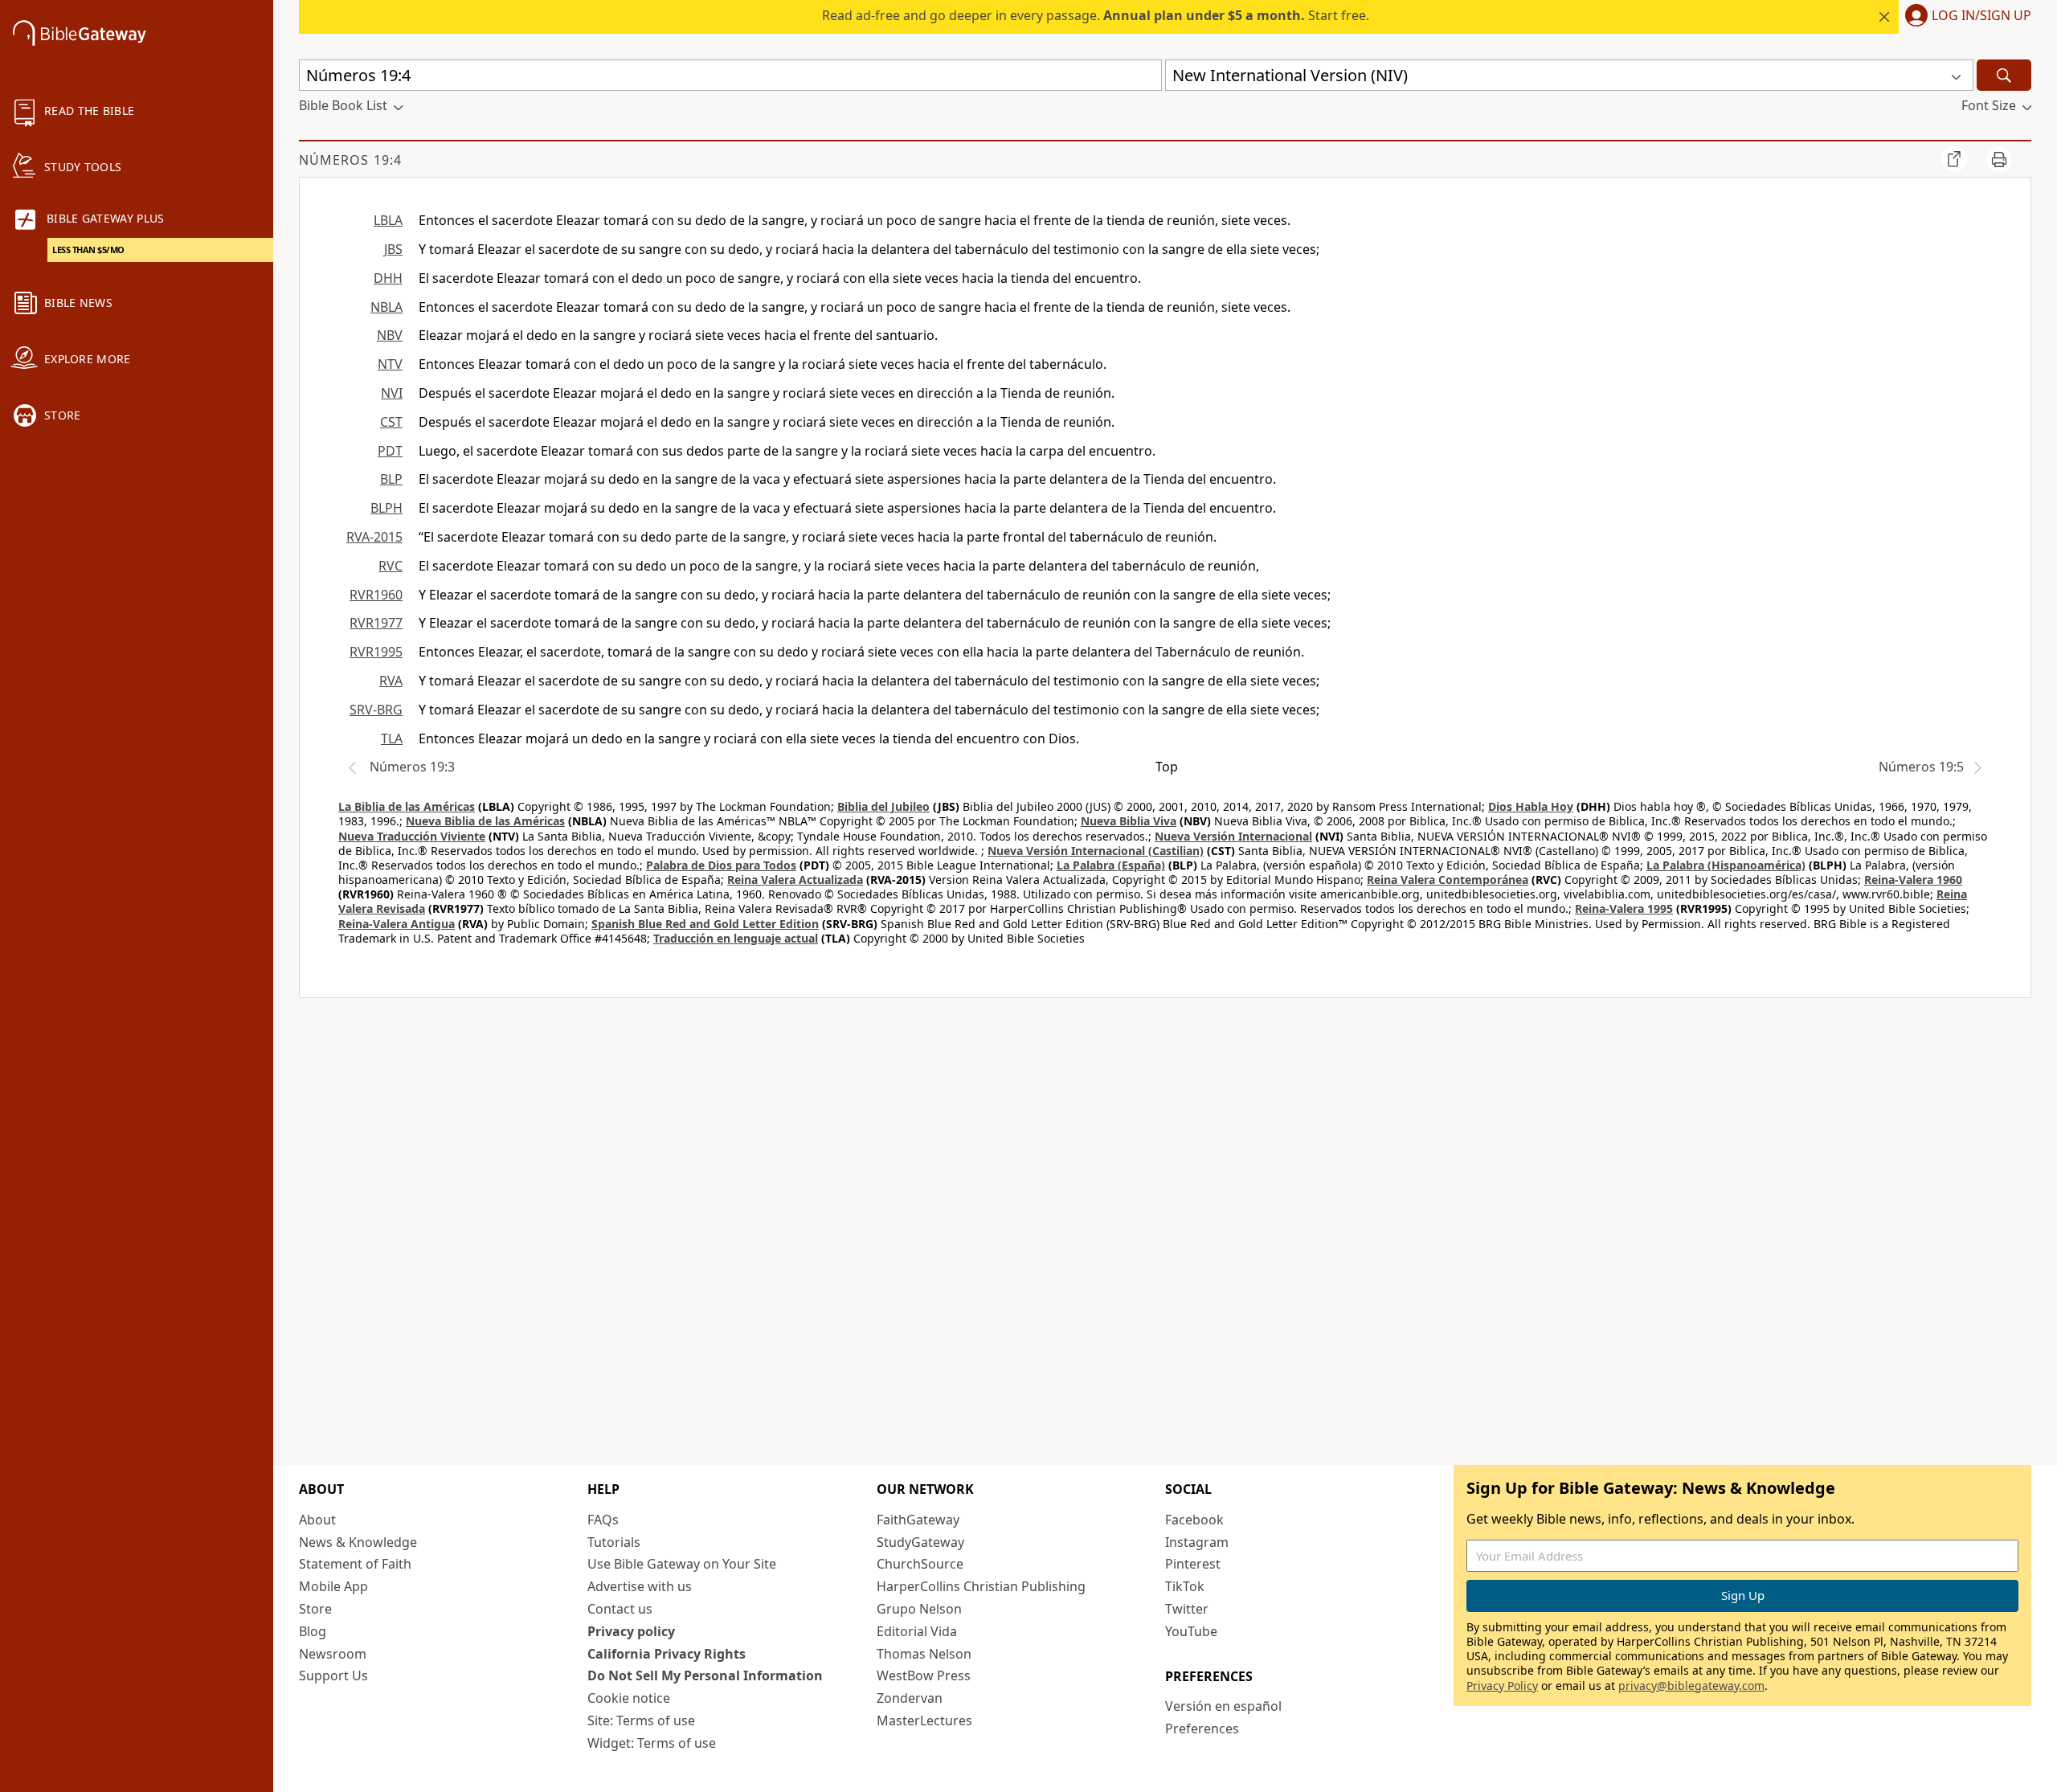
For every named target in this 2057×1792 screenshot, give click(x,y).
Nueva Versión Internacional (1233, 836)
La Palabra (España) (1111, 865)
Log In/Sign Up (1981, 16)
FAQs (603, 1520)
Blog (313, 1631)
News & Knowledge (358, 1542)
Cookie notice (629, 1698)
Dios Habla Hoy (1531, 806)
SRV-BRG (376, 710)
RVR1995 (376, 652)
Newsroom (333, 1654)
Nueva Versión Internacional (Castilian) (1096, 851)
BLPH (386, 508)
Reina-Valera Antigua (397, 924)
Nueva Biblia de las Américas (485, 821)
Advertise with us (640, 1586)
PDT (390, 451)
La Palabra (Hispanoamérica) (1726, 865)
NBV (390, 335)
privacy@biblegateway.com (1691, 1686)
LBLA (388, 220)
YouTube (1191, 1631)
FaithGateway (918, 1520)
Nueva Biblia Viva (1129, 821)
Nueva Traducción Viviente (412, 836)
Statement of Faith (355, 1564)
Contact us (620, 1609)
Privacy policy (631, 1631)
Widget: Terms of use (652, 1743)
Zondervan (910, 1698)
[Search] (2004, 75)
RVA (391, 681)
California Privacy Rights (667, 1654)
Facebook (1194, 1520)
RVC (391, 566)
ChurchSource (920, 1564)
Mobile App (333, 1586)
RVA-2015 (374, 537)
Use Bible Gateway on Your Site (682, 1564)
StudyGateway (920, 1542)
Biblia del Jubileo (883, 806)
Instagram (1197, 1542)
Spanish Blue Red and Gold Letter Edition (705, 924)
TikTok (1185, 1586)
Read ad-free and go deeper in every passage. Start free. (1096, 15)
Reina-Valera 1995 (1624, 908)
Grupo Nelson (919, 1609)
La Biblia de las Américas (407, 806)
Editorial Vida (917, 1631)
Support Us (333, 1675)
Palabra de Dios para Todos (721, 865)
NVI (392, 393)
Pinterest (1193, 1564)
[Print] (1999, 159)
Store (315, 1609)
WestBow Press (924, 1675)
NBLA (386, 307)
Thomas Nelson (924, 1654)
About (317, 1520)
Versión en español (1223, 1706)
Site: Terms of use (641, 1720)
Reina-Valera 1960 (1913, 880)
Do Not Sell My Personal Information (705, 1675)
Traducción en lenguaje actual (736, 938)
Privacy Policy (1502, 1686)
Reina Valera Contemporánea (1448, 880)
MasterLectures (924, 1720)
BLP (391, 479)
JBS (393, 249)
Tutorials (614, 1542)
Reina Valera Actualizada (795, 880)
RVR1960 (376, 595)
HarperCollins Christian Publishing (981, 1586)
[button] (1965, 17)
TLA (392, 738)
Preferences (1202, 1729)
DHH (388, 278)
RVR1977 (376, 623)
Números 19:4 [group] (350, 160)
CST (391, 422)
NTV (390, 364)
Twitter (1187, 1609)
